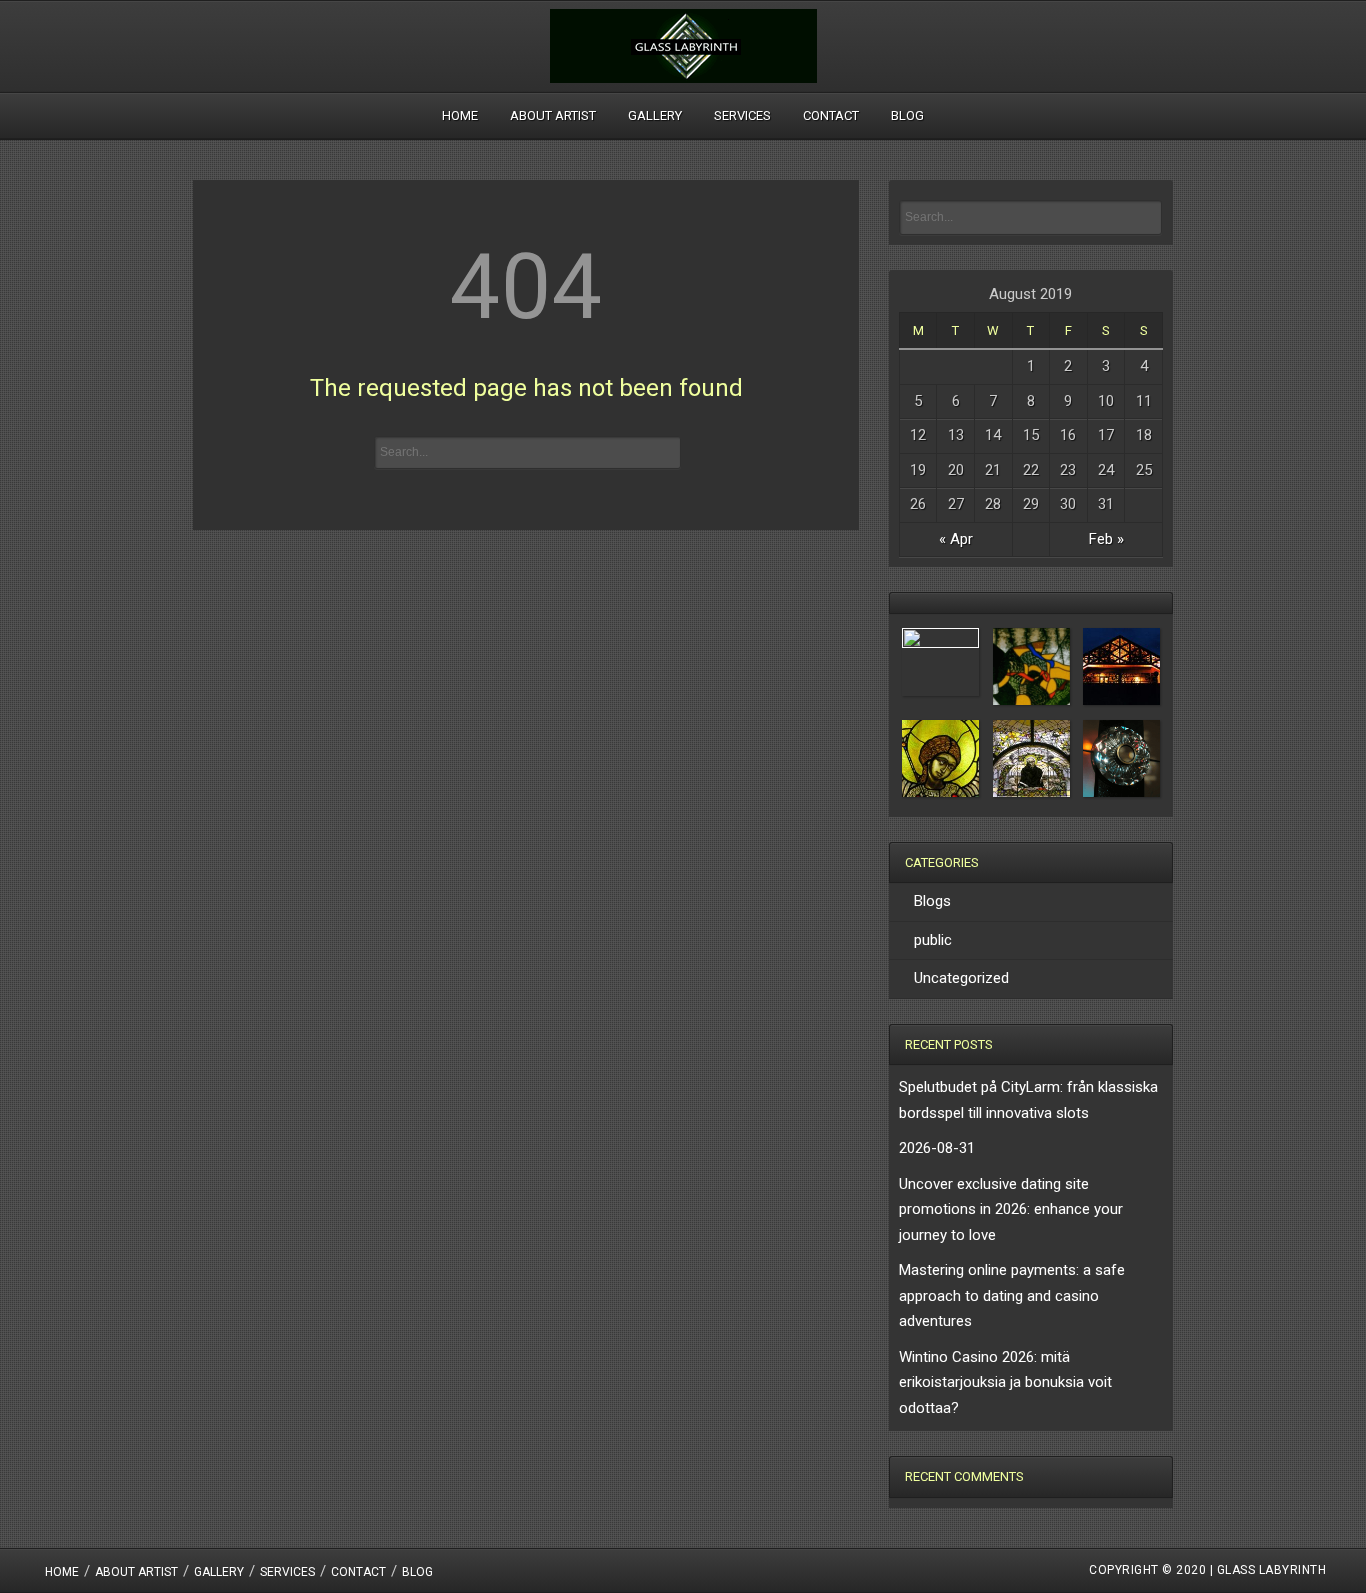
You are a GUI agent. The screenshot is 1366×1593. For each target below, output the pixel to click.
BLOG (907, 115)
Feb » (1106, 539)
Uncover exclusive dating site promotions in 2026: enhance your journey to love (1011, 1209)
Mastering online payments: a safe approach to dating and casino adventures (1012, 1295)
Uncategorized (961, 978)
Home (460, 115)
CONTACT (831, 115)
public (933, 940)
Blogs (932, 901)
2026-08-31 (937, 1148)
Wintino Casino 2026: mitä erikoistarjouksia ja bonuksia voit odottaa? (1005, 1382)
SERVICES (742, 115)
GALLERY (655, 115)
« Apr (956, 539)
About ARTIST (553, 115)
